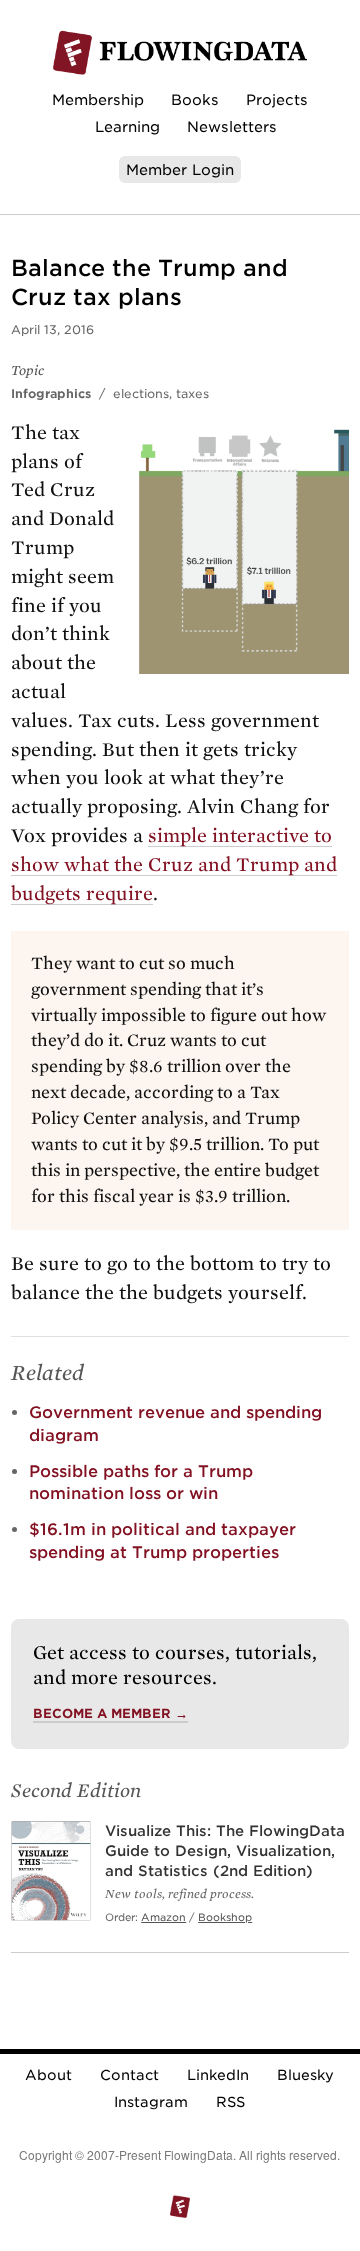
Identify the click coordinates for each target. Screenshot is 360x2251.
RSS (230, 2102)
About (48, 2075)
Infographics (51, 393)
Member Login (180, 169)
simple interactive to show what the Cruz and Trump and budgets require (174, 864)
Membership (98, 99)
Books (195, 99)
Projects (277, 99)
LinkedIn (218, 2075)
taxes (192, 393)
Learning (127, 126)
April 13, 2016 (52, 329)
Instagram (151, 2102)
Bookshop (225, 1917)
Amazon (163, 1917)
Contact (129, 2075)
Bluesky (305, 2075)
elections (141, 393)
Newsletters (232, 126)
